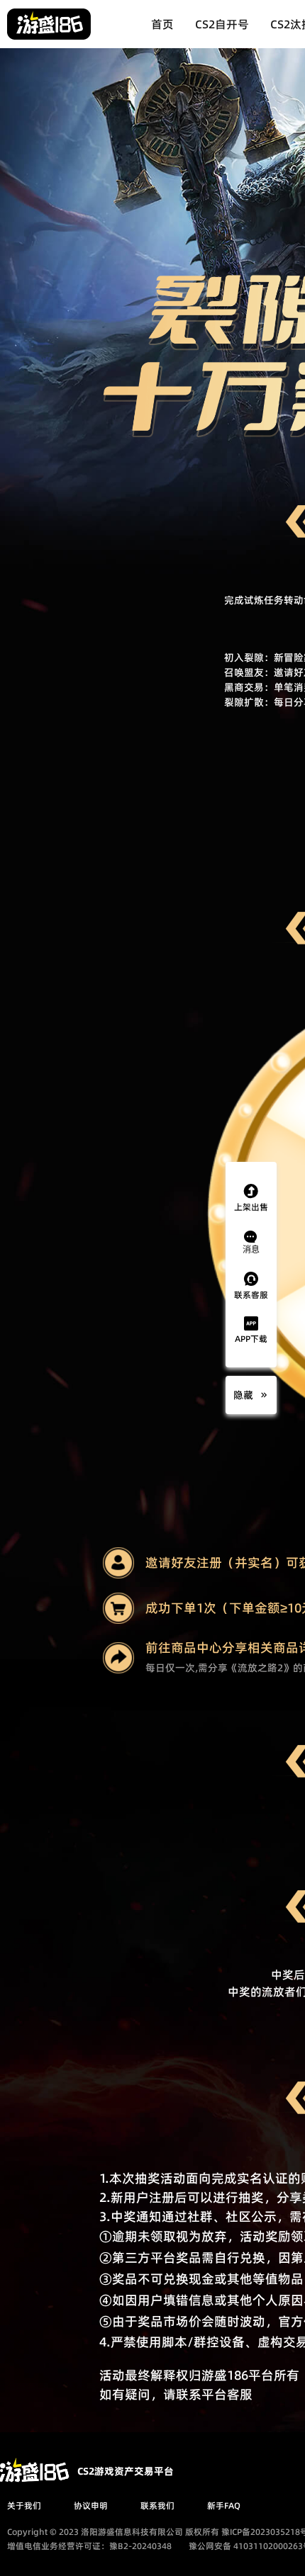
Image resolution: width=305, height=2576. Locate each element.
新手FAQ (224, 2506)
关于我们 (24, 2506)
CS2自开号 (222, 24)
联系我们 (157, 2506)
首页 (162, 24)
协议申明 (91, 2506)
